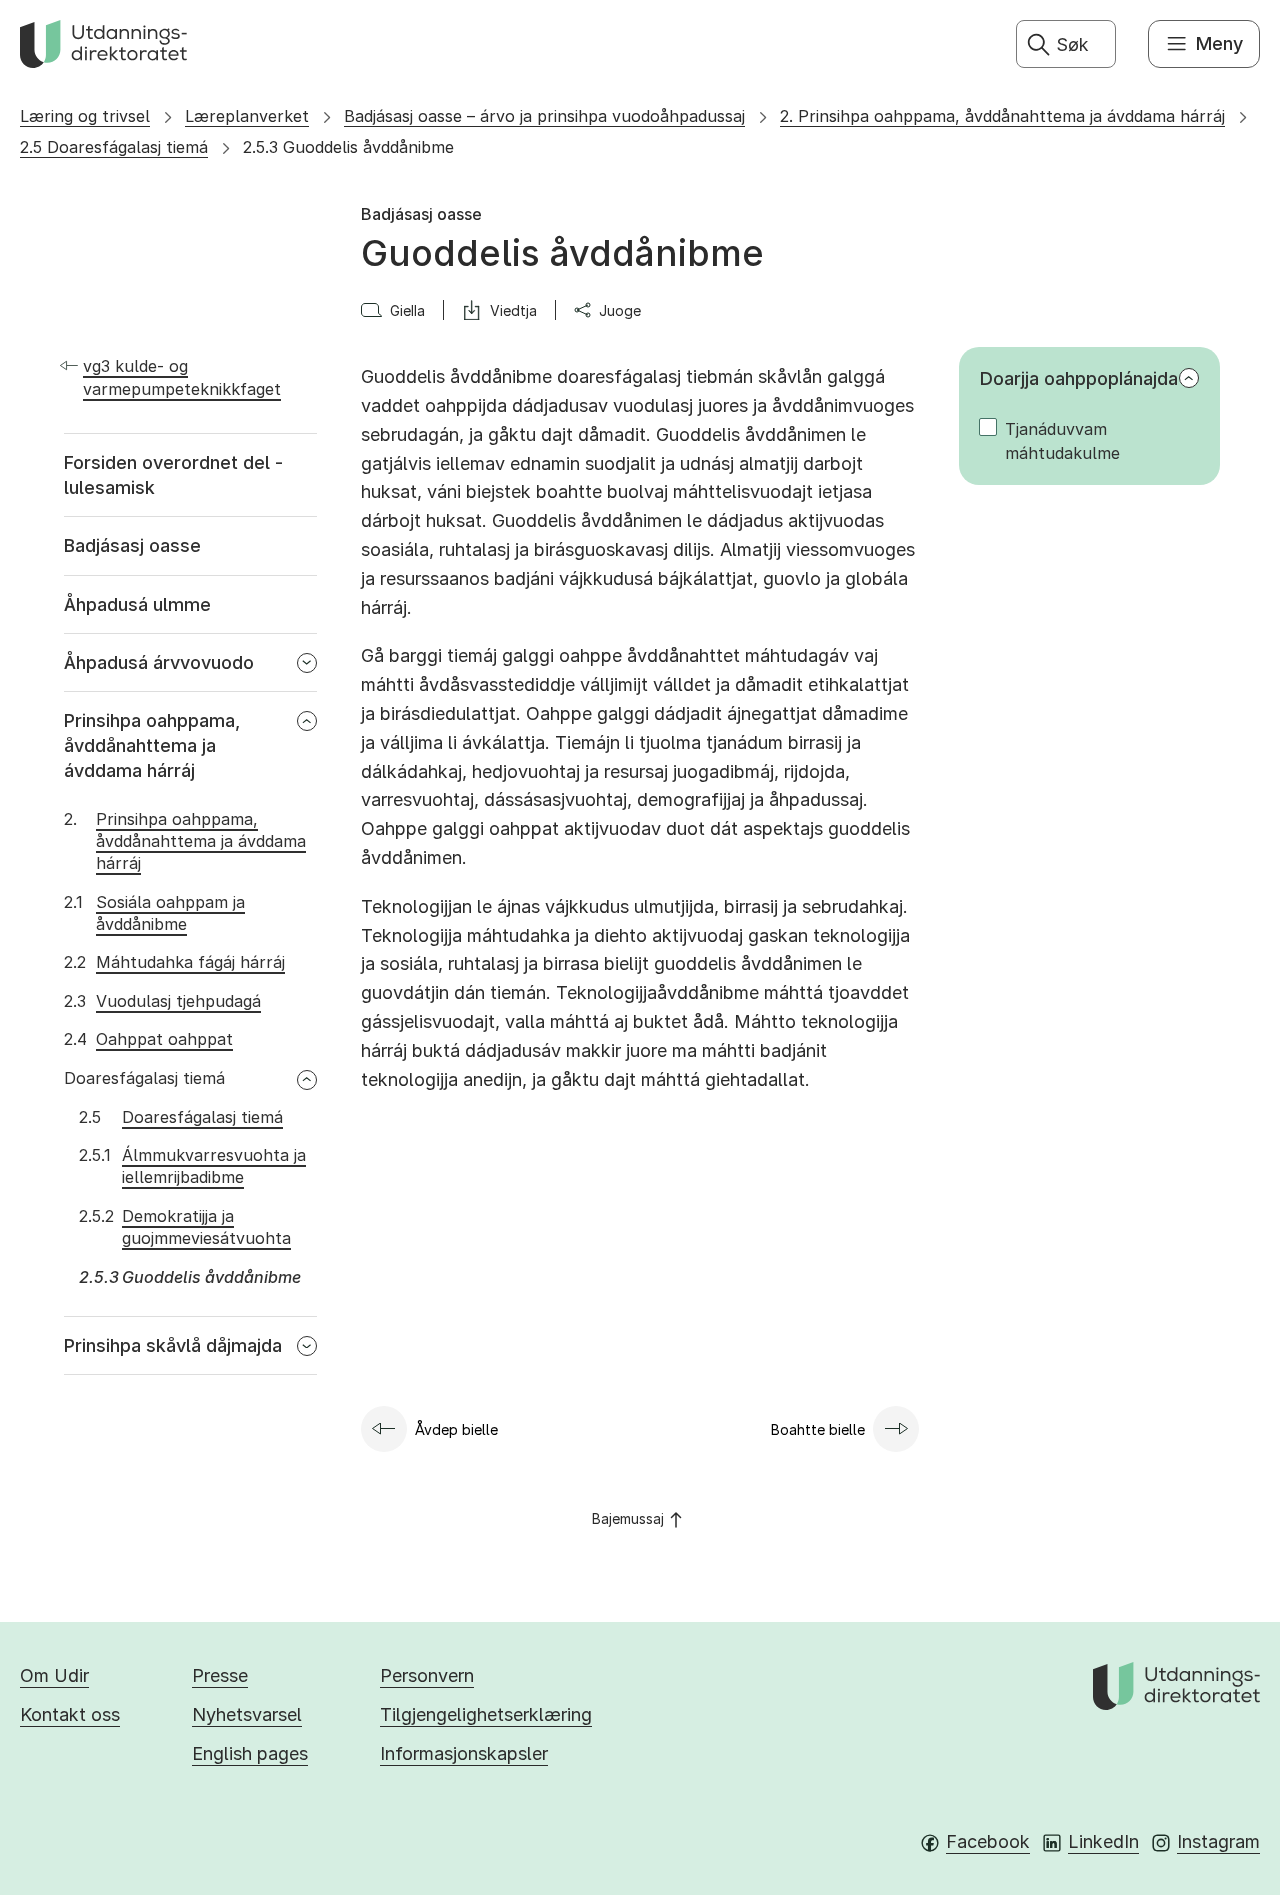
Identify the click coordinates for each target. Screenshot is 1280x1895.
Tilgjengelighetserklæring (486, 1714)
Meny (1219, 43)
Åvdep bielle (456, 1429)
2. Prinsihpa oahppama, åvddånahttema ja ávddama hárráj (1002, 116)
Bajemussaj (628, 1518)
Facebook (988, 1841)
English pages (250, 1753)
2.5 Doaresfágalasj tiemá (114, 147)
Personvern (427, 1675)
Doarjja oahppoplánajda (1079, 378)
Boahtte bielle (818, 1429)
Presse (220, 1675)
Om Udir (54, 1675)
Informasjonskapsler (464, 1753)
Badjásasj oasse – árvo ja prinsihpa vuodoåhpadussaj (544, 116)
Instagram (1218, 1841)
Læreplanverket (247, 116)
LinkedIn (1103, 1841)
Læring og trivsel (85, 116)
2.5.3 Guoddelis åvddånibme (348, 147)
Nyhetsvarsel (247, 1714)
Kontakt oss (70, 1714)
